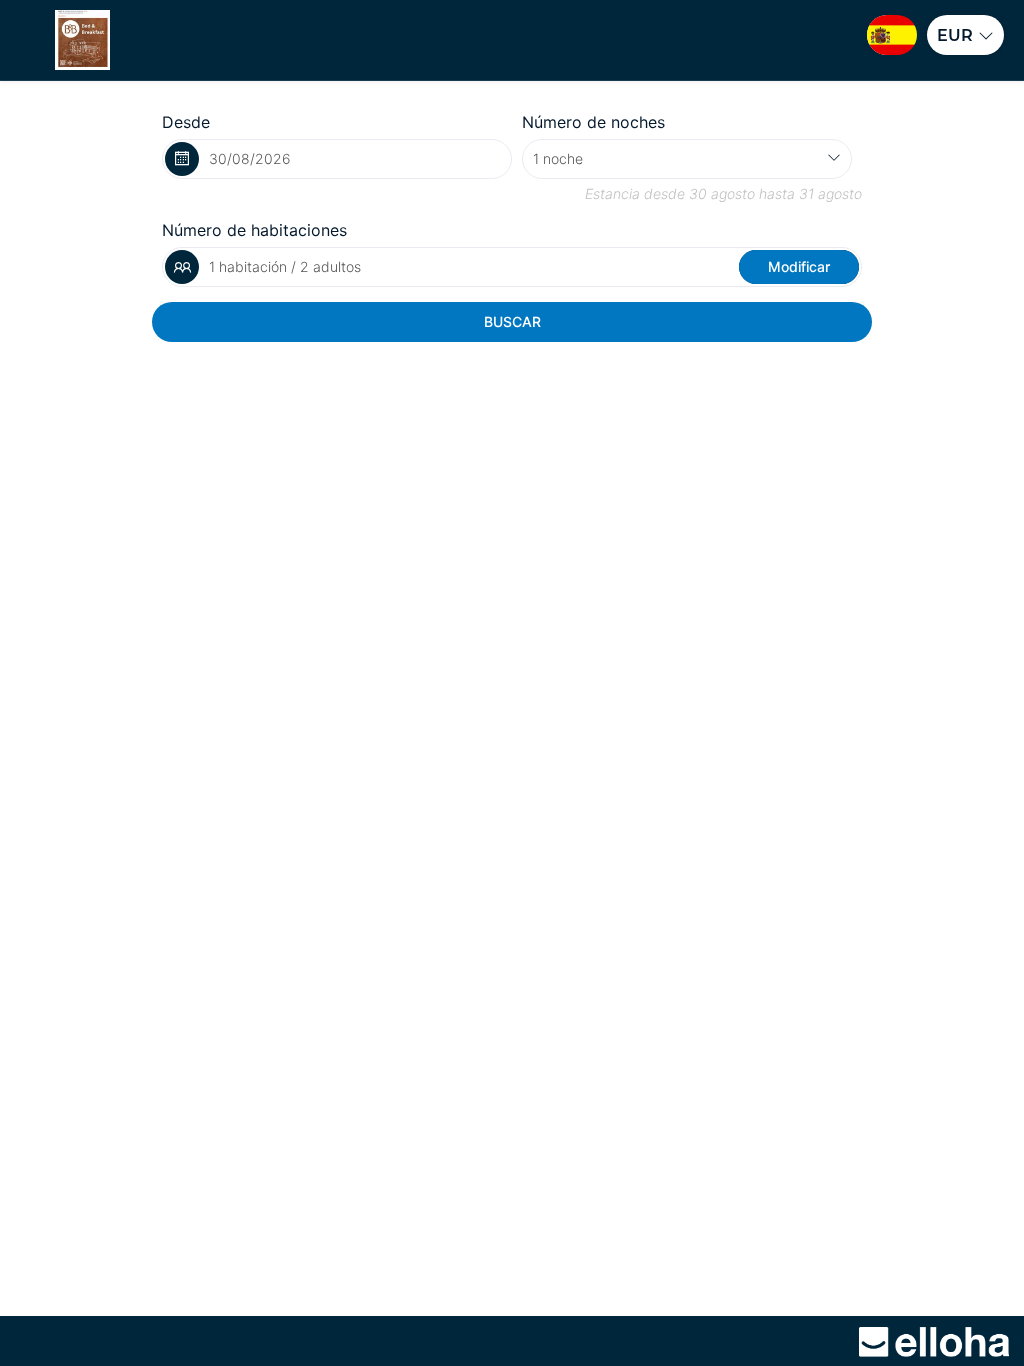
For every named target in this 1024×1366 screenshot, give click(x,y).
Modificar (799, 266)
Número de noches (593, 122)
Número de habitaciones (254, 230)
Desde (186, 122)
